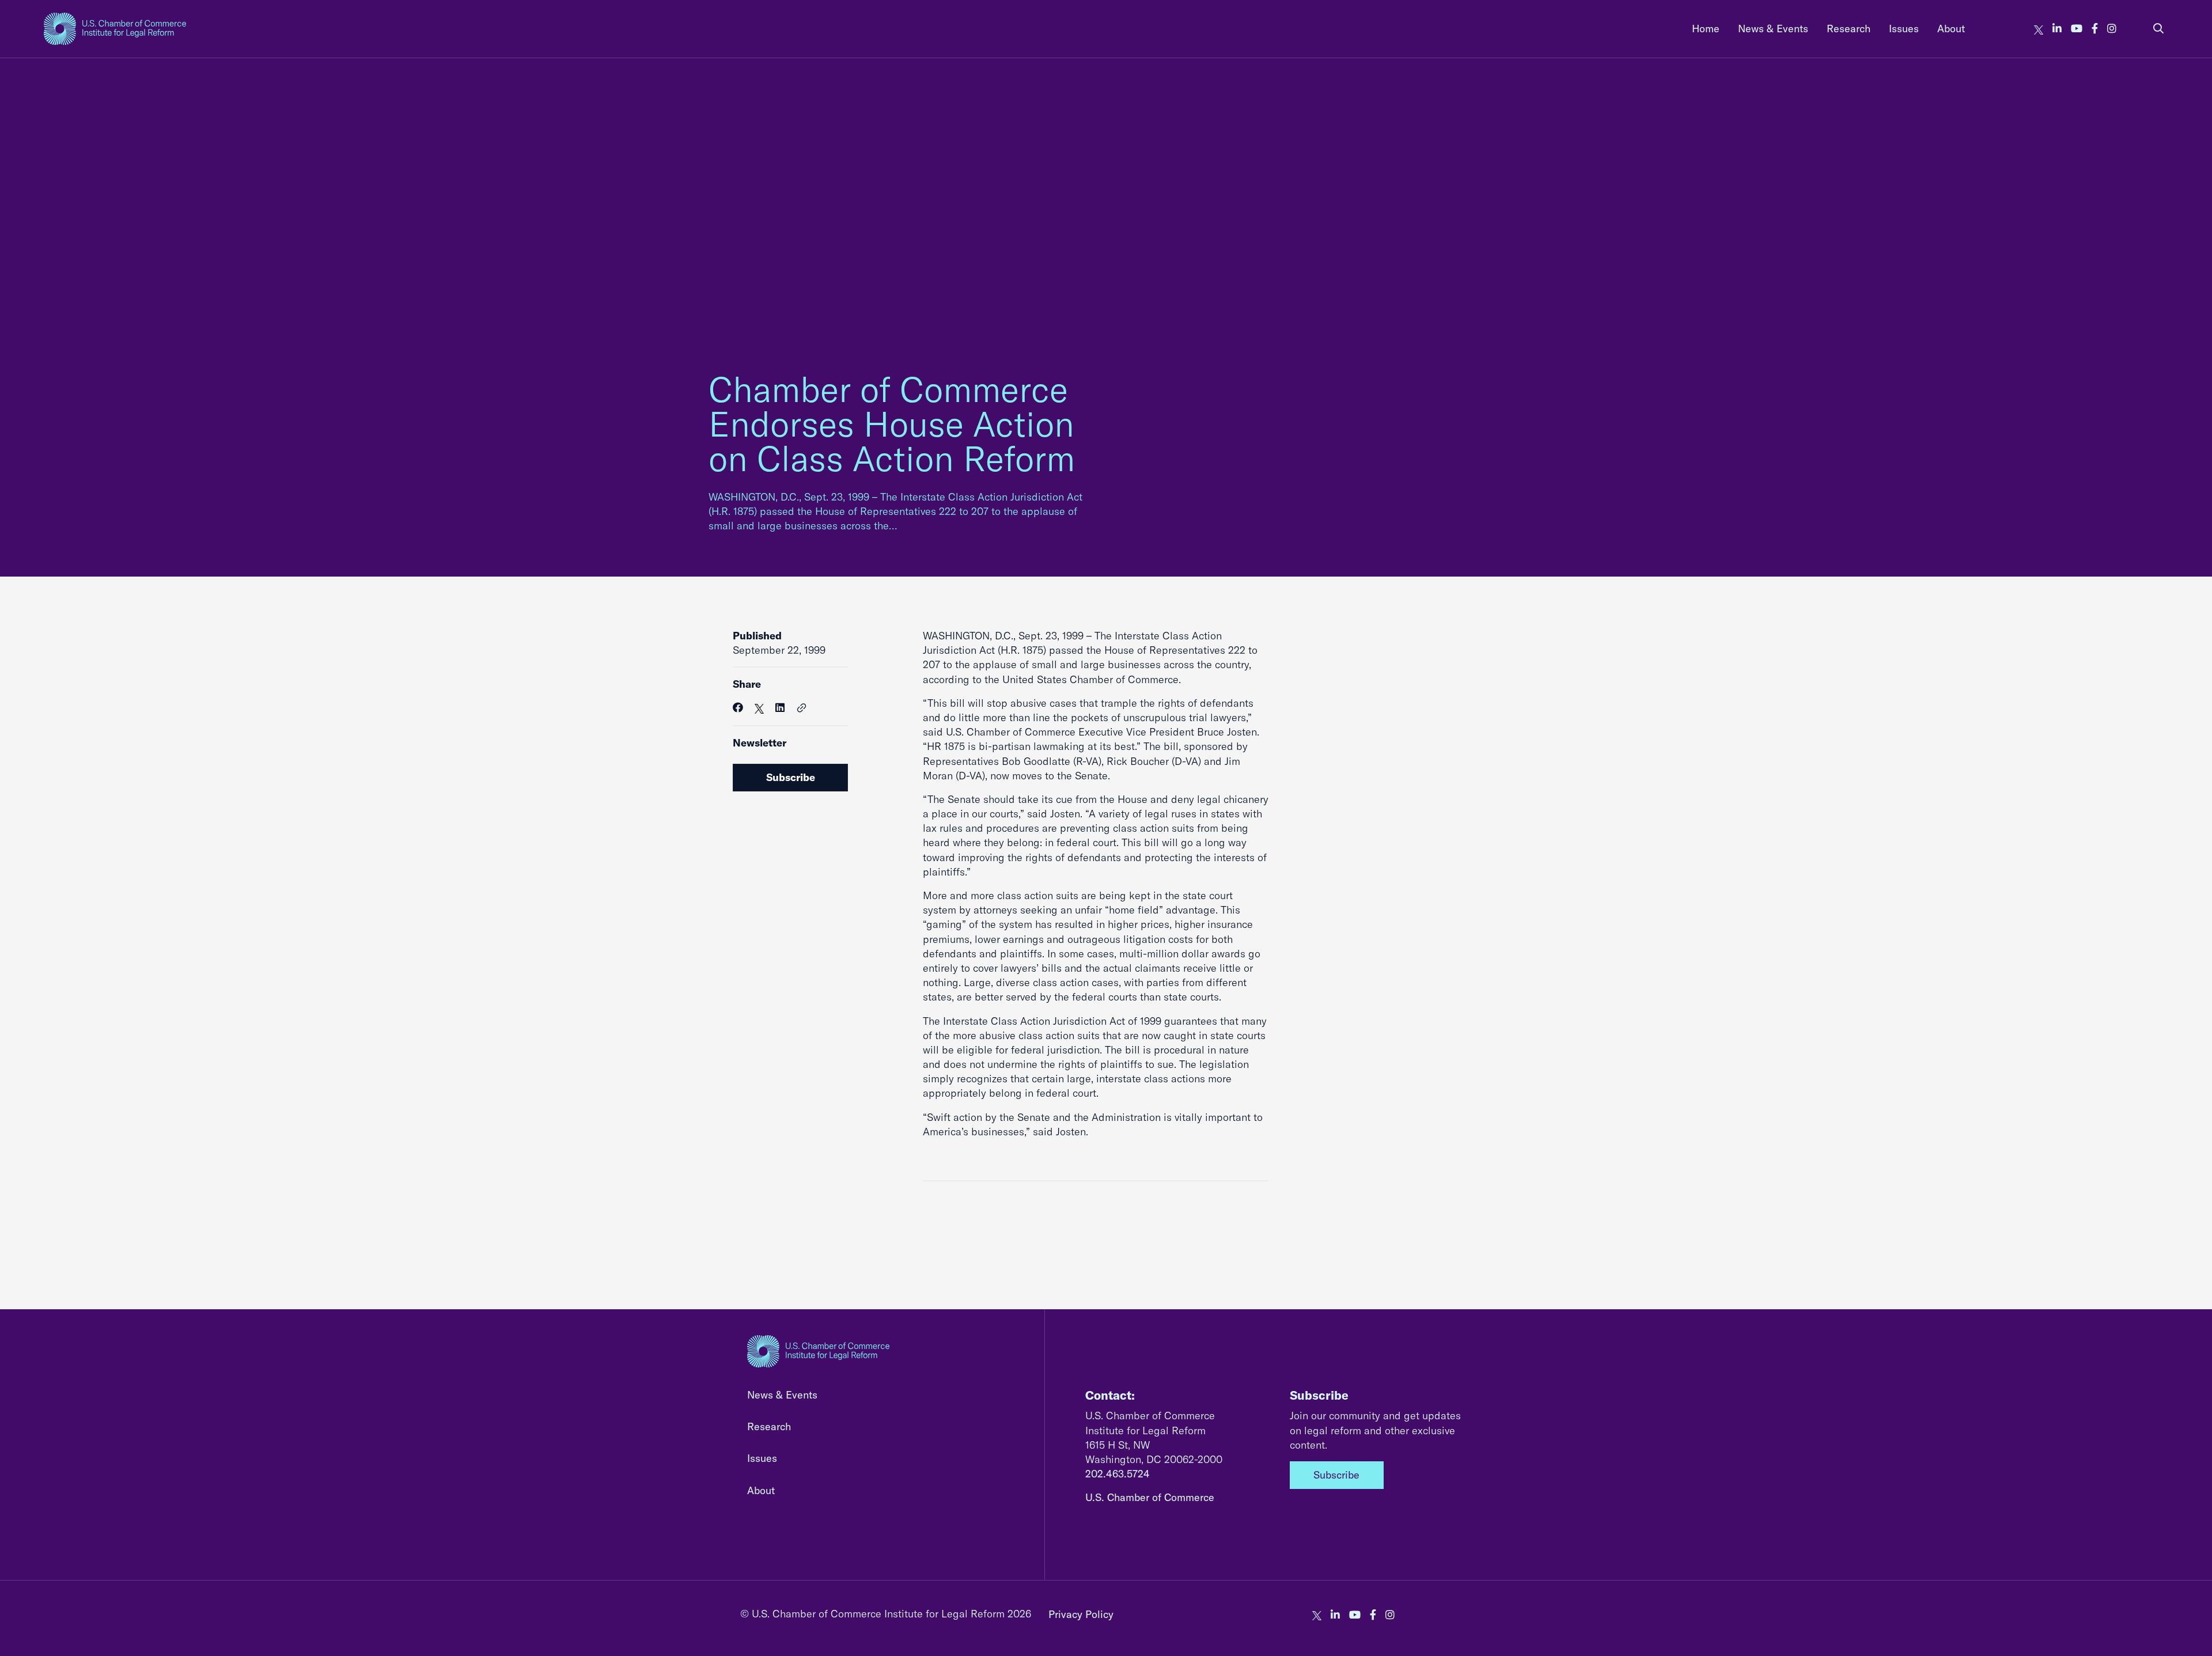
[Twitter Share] (759, 708)
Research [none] (1849, 29)
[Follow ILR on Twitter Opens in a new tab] (2039, 29)
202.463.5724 (1118, 1474)
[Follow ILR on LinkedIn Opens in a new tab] (2057, 29)
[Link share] (802, 708)
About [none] (1951, 29)
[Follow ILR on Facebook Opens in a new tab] (2095, 29)
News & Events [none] (1773, 29)
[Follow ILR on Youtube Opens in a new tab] (2077, 29)
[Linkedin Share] (780, 708)
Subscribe (791, 777)
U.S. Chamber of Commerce (1150, 1497)
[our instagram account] (2112, 29)
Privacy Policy (1081, 1614)
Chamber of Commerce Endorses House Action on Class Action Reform (892, 424)
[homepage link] (115, 29)
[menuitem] (1706, 29)
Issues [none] (1904, 29)
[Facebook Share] (738, 708)
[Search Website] (2158, 29)
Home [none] (1706, 29)
